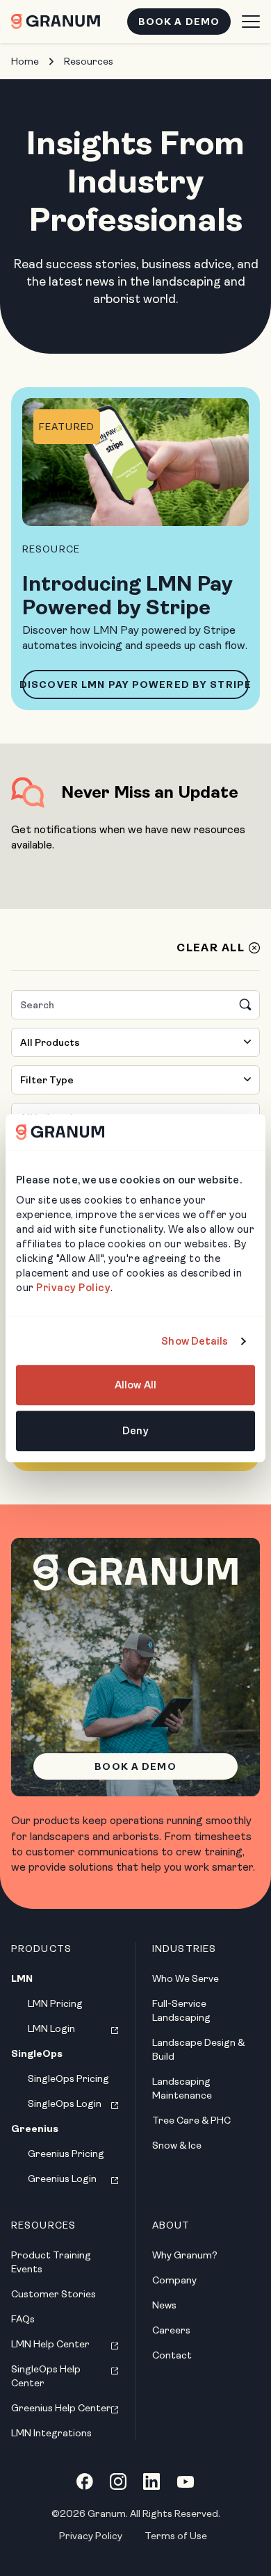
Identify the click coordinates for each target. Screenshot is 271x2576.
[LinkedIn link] (151, 2481)
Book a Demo (179, 22)
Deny (135, 1431)
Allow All (135, 1386)
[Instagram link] (118, 2481)
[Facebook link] (85, 2481)
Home (25, 61)
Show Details (195, 1341)
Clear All (211, 948)
